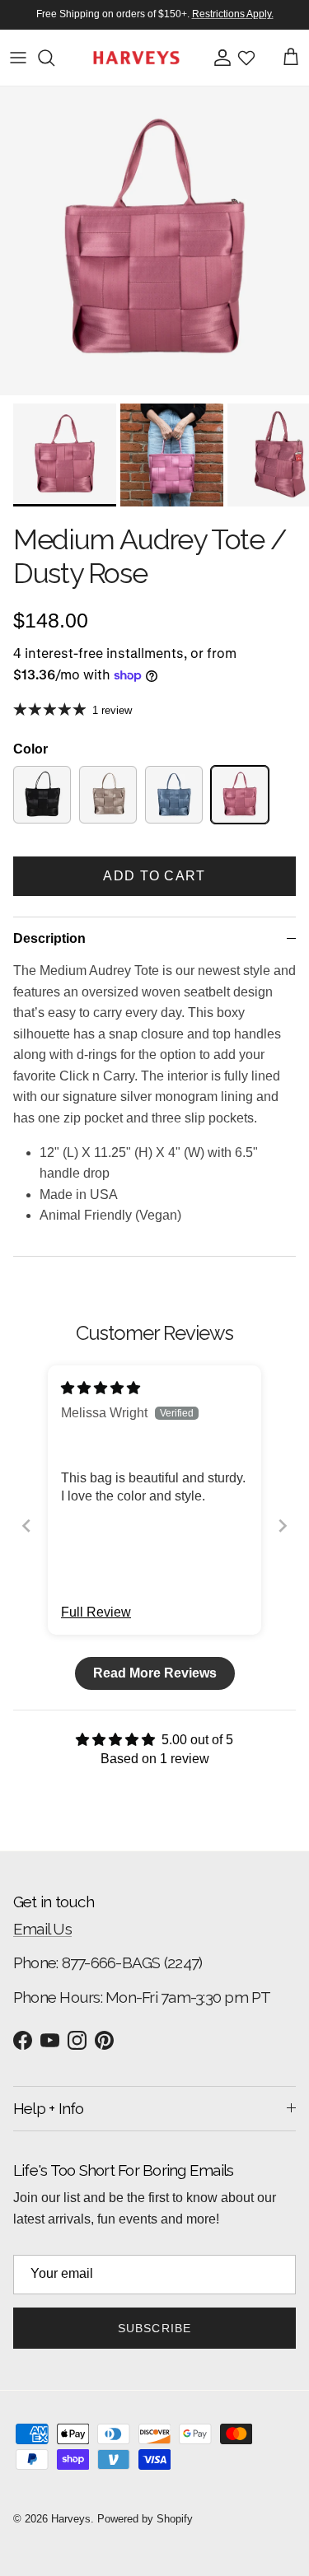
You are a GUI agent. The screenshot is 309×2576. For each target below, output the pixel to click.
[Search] (54, 58)
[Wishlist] (246, 58)
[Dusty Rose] (240, 795)
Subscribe (154, 2328)
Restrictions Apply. (233, 14)
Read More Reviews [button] (155, 1673)
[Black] (42, 795)
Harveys (71, 2519)
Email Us (42, 1929)
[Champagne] (108, 795)
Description (49, 938)
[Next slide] (283, 1526)
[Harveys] (136, 58)
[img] (101, 1388)
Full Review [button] (96, 1612)
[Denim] (174, 795)
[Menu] (18, 58)
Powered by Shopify (145, 2519)
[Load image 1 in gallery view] (154, 241)
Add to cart (154, 876)
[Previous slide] (26, 1526)
